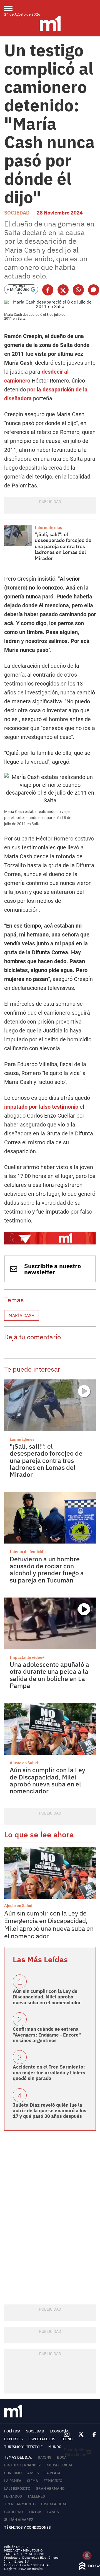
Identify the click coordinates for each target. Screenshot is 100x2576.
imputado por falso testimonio (41, 1107)
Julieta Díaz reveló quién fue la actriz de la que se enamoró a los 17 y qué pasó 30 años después (50, 2111)
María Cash (22, 1315)
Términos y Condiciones (27, 2527)
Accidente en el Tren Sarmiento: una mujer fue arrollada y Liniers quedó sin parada (49, 2073)
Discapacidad (54, 2504)
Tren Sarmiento (20, 2504)
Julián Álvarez (19, 2520)
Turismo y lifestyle (23, 2447)
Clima (32, 2481)
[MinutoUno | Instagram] (67, 2435)
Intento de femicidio (28, 1552)
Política (12, 2431)
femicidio (53, 2481)
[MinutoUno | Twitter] (81, 2434)
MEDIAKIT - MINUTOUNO (23, 2550)
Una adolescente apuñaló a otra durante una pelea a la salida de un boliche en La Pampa (49, 1675)
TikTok (35, 2512)
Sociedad (17, 213)
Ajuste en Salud (24, 1763)
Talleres (36, 2496)
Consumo (13, 2473)
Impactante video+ (27, 1657)
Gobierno (13, 2512)
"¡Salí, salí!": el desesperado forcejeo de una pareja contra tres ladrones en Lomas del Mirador (63, 546)
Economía (59, 2431)
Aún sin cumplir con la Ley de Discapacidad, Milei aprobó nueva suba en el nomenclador (47, 1780)
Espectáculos (42, 2439)
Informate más (48, 527)
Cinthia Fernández (22, 2465)
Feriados (13, 2496)
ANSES (33, 2473)
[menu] (12, 8)
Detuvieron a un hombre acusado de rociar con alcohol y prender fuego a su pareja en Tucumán (47, 1569)
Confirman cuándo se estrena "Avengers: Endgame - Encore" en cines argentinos (47, 2035)
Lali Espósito (17, 2489)
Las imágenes (22, 1439)
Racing (45, 2457)
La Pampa (13, 2481)
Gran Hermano (50, 2489)
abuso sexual (60, 2465)
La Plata (52, 2473)
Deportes (13, 2439)
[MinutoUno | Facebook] (92, 2434)
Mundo (55, 2447)
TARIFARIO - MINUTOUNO (25, 2554)
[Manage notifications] (87, 2555)
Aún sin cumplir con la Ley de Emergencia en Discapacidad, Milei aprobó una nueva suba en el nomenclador (49, 1925)
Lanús (53, 2512)
